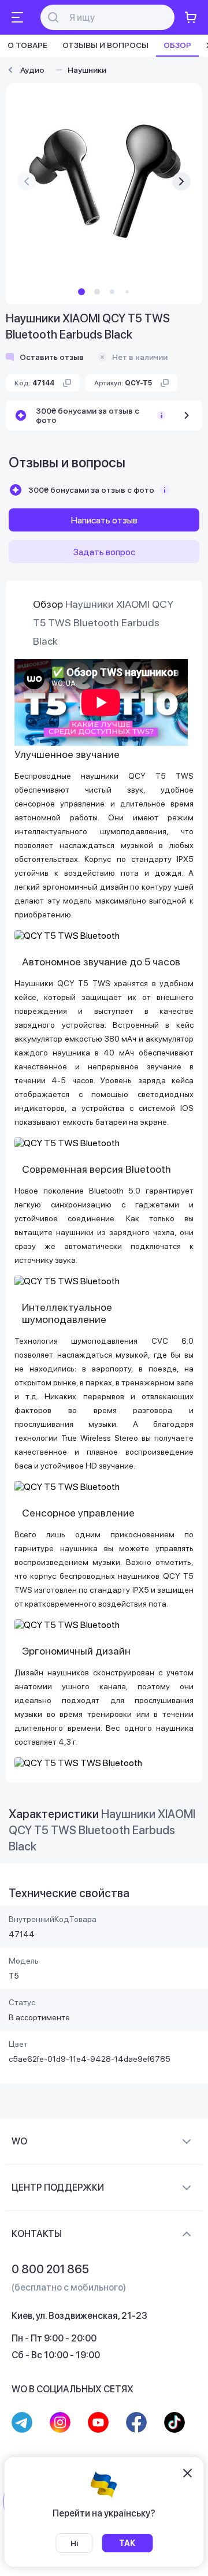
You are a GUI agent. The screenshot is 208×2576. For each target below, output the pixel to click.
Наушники (87, 70)
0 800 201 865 (50, 2269)
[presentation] (27, 181)
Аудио (32, 70)
